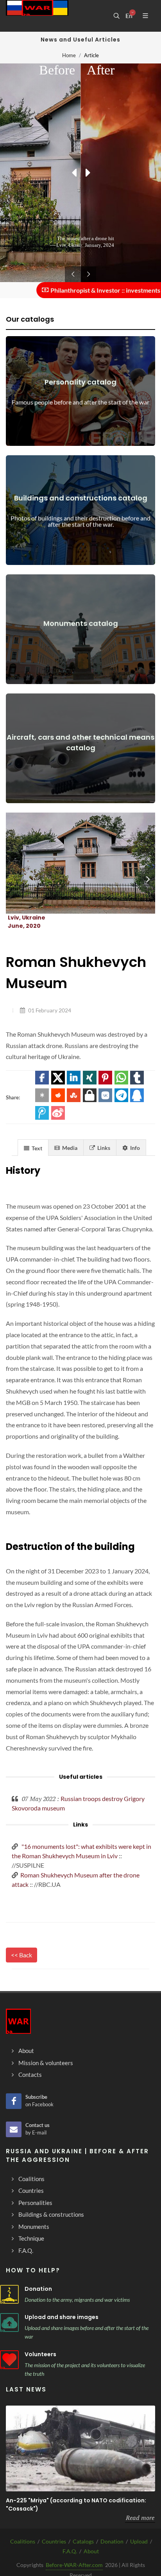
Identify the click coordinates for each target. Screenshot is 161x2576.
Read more (140, 2518)
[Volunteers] (9, 2360)
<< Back (21, 1955)
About (91, 2551)
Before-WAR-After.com (74, 2565)
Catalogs (83, 2541)
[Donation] (9, 2294)
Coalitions (23, 2541)
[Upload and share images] (9, 2323)
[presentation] (148, 879)
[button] (42, 1078)
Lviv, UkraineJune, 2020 (27, 922)
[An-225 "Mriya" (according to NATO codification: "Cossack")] (80, 2448)
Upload (139, 2541)
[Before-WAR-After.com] (37, 16)
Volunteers (40, 2354)
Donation (38, 2289)
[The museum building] (71, 863)
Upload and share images (62, 2317)
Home (69, 55)
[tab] (33, 1147)
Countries (54, 2541)
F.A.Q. (70, 2551)
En (129, 16)
